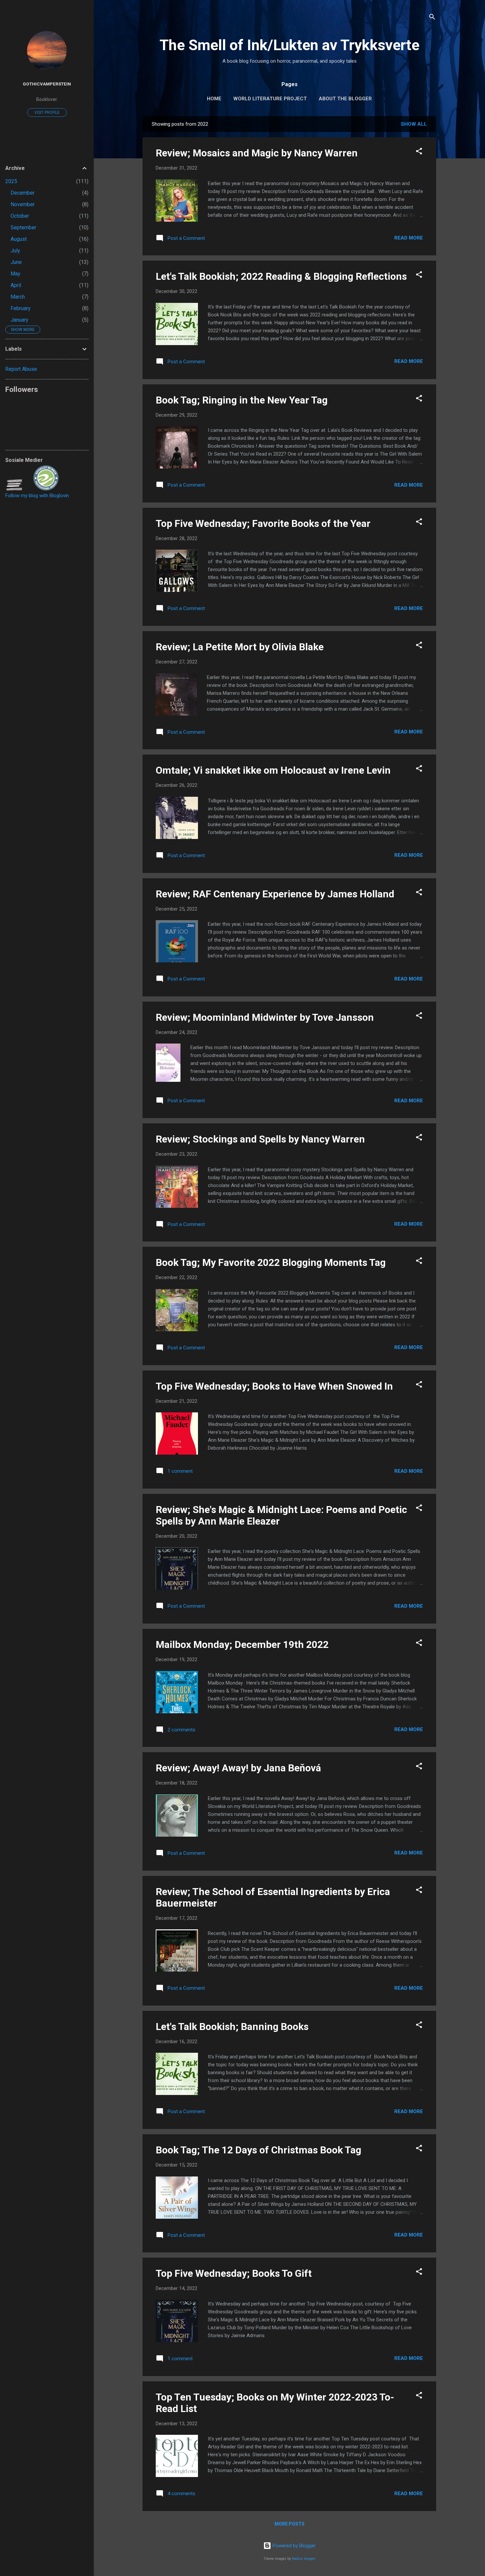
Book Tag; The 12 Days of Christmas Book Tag (259, 2150)
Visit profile (47, 113)
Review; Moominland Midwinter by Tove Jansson (265, 1017)
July (15, 251)
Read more (409, 238)
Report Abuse (21, 369)
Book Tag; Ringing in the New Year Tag (242, 400)
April (16, 285)
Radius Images (304, 2559)
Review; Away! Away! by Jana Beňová (238, 1768)
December (23, 193)
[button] (419, 152)
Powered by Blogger (293, 2546)
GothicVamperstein (47, 84)
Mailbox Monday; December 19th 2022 (242, 1644)
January (19, 320)
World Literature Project (270, 99)
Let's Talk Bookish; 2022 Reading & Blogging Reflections (281, 276)
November (23, 204)
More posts (290, 2524)
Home (214, 99)
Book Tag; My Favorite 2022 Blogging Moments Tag (271, 1262)
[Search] (432, 18)
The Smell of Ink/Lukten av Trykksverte (290, 45)
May (16, 274)
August (19, 239)
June (16, 262)
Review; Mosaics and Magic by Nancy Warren (257, 153)
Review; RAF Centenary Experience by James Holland (275, 894)
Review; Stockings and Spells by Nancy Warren (260, 1139)
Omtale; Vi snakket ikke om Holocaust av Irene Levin (273, 770)
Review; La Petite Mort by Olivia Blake (240, 647)
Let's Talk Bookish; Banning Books (232, 2027)
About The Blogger (345, 99)
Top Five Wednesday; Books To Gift (234, 2273)
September (23, 227)
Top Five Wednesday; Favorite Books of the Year (263, 523)
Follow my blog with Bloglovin (37, 496)
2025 (11, 181)
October (20, 216)
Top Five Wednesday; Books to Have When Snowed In (274, 1386)
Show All (414, 124)
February (21, 308)
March (18, 297)
